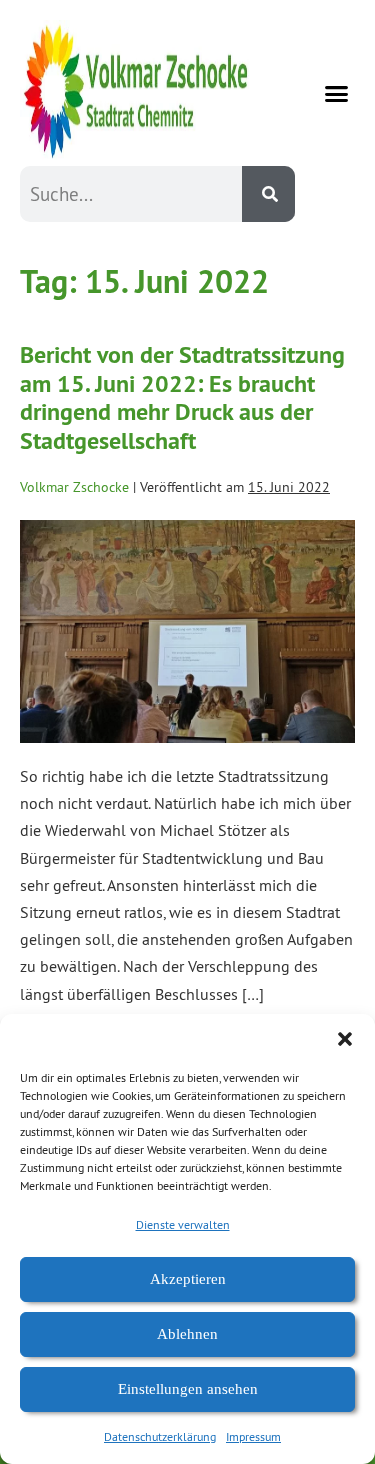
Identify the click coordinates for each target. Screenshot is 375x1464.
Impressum (253, 1436)
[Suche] (268, 194)
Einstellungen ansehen (188, 1389)
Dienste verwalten (183, 1224)
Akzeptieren (188, 1279)
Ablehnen (187, 1334)
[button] (345, 1039)
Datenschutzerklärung (160, 1436)
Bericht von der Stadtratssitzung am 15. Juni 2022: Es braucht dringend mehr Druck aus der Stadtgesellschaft (182, 397)
